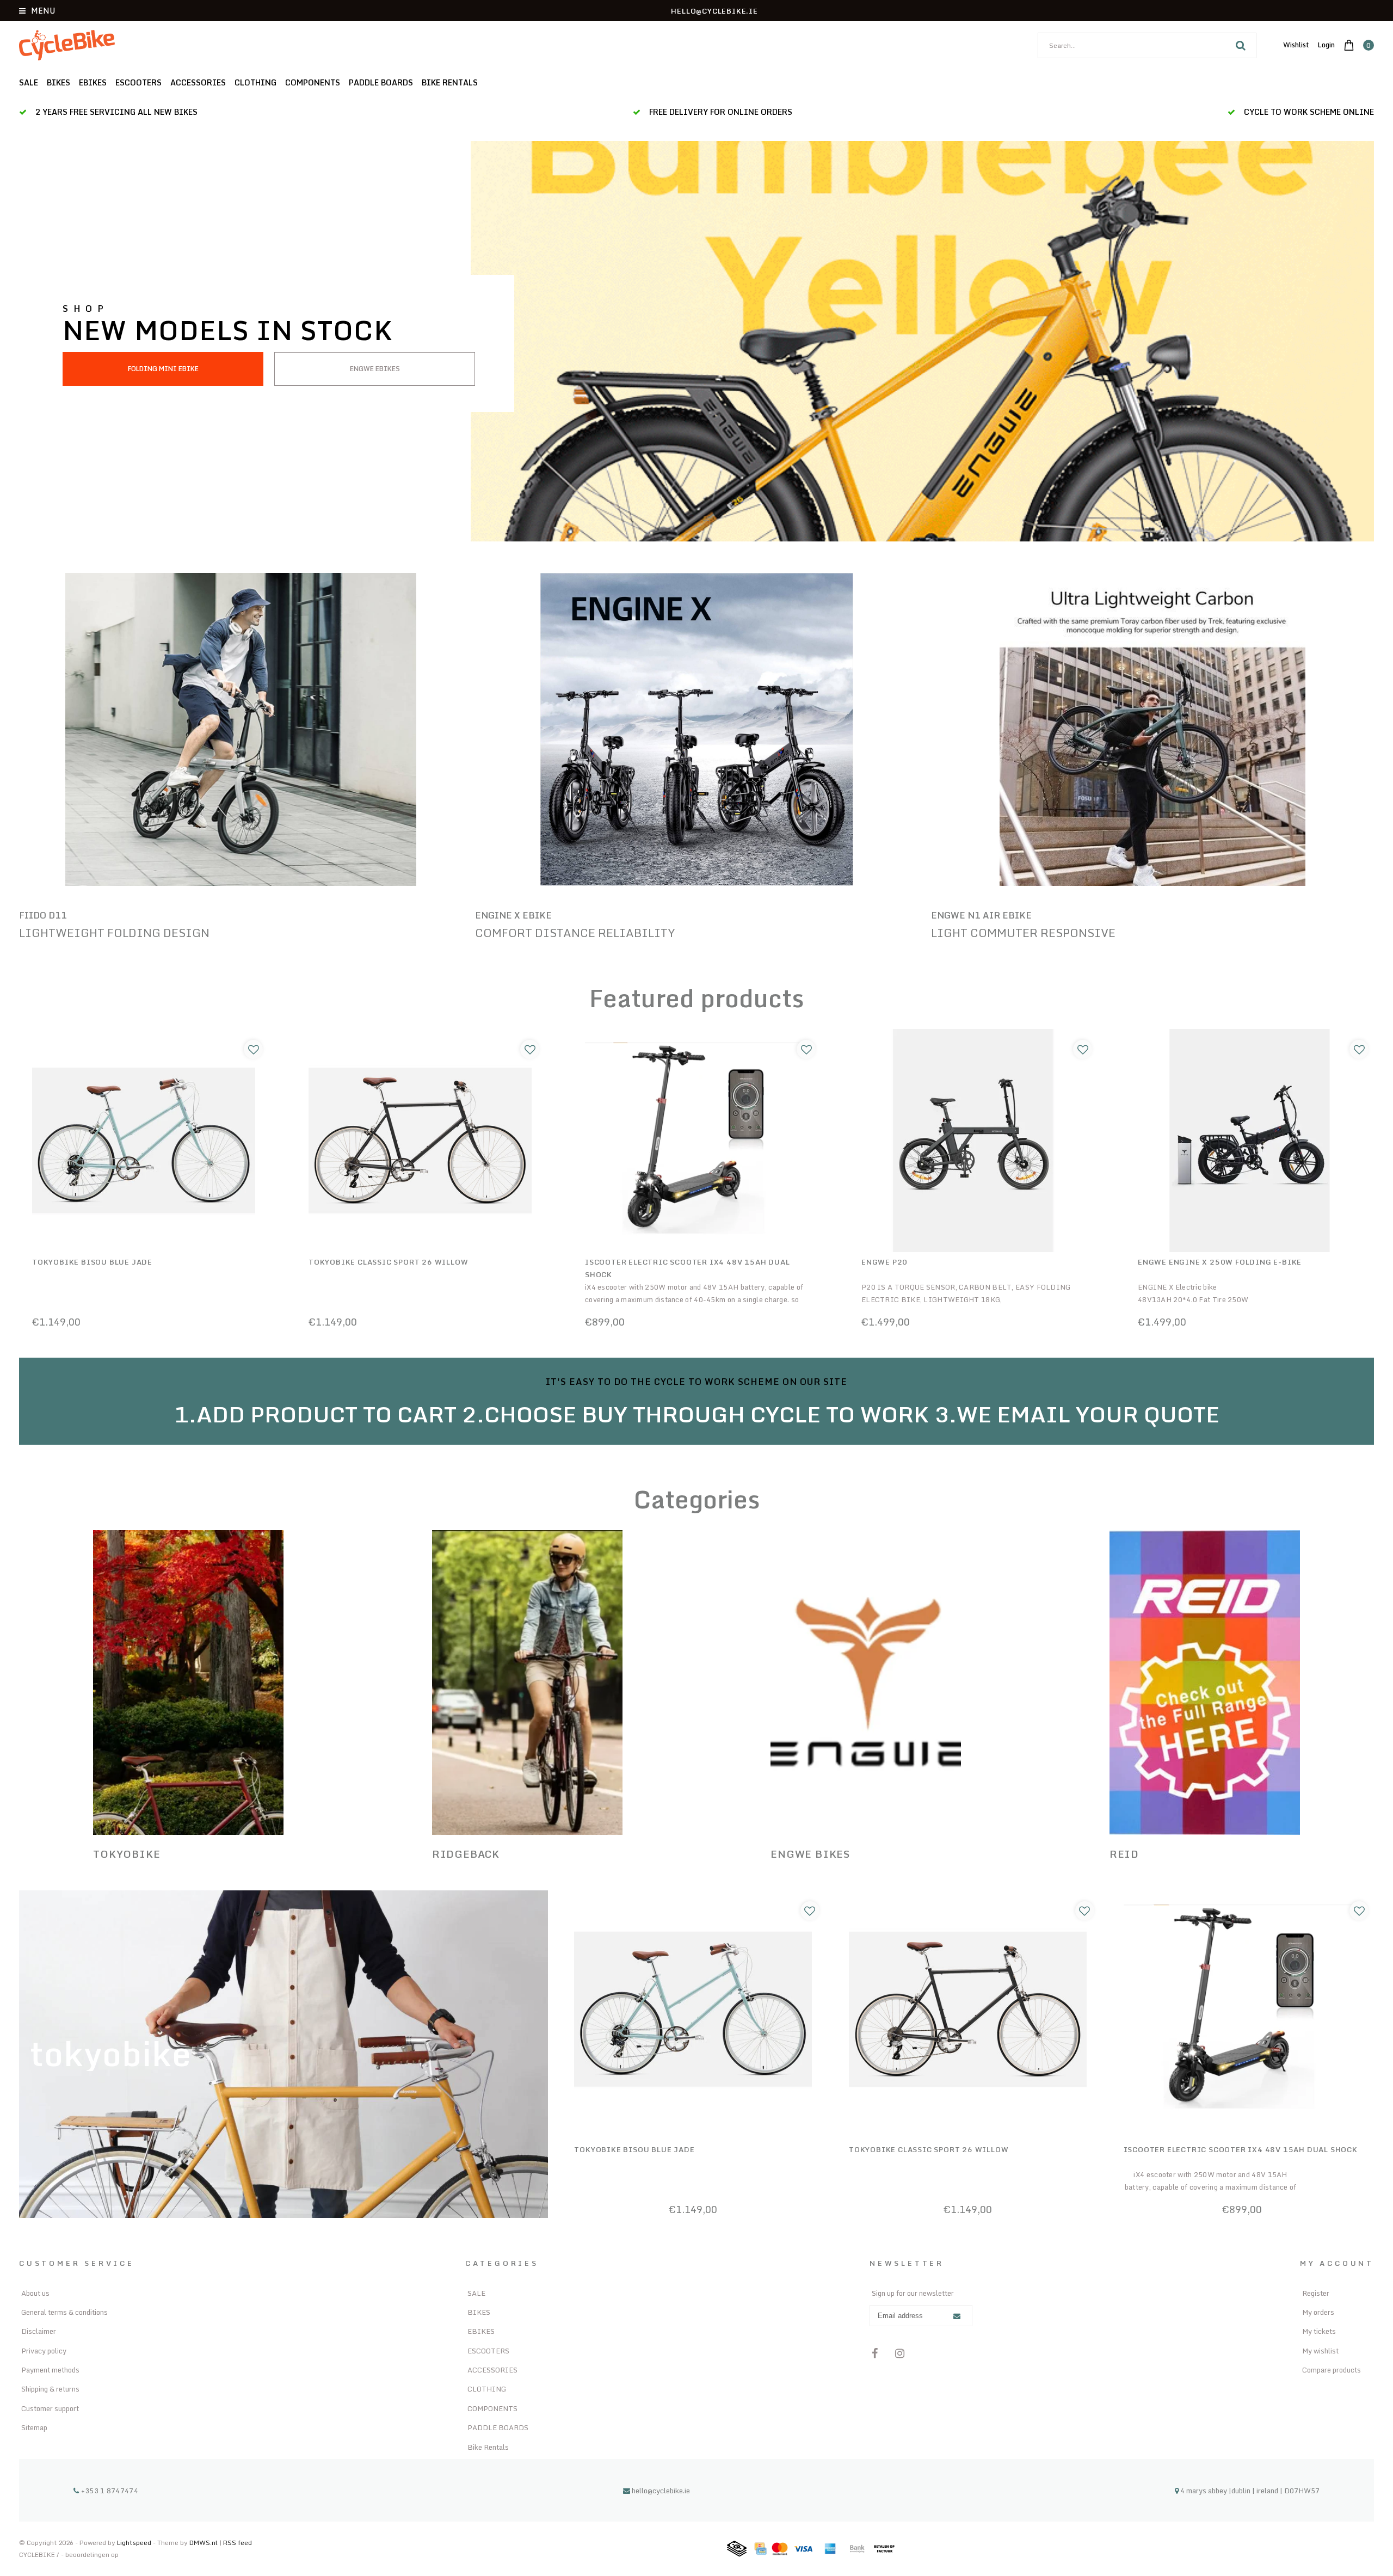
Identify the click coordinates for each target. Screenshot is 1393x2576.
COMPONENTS (313, 82)
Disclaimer (39, 2331)
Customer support (50, 2408)
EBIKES (93, 82)
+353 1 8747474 (109, 2491)
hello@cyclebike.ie (661, 2491)
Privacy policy (44, 2351)
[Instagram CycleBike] (900, 2353)
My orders (1318, 2312)
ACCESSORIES (198, 82)
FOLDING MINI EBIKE (163, 369)
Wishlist (1296, 45)
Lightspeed (134, 2543)
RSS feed (238, 2543)
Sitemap (34, 2427)
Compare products (1332, 2370)
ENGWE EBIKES (375, 369)
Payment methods (50, 2370)
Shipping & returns (50, 2389)
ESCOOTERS (138, 82)
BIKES (58, 82)
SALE (29, 82)
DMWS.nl (204, 2543)
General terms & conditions (64, 2312)
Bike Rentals (450, 82)
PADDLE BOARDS (381, 82)
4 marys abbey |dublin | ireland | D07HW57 (1249, 2491)
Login (1326, 45)
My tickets (1319, 2331)
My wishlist (1320, 2351)
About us (35, 2293)
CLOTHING (255, 82)
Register (1316, 2293)
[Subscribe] (957, 2316)
